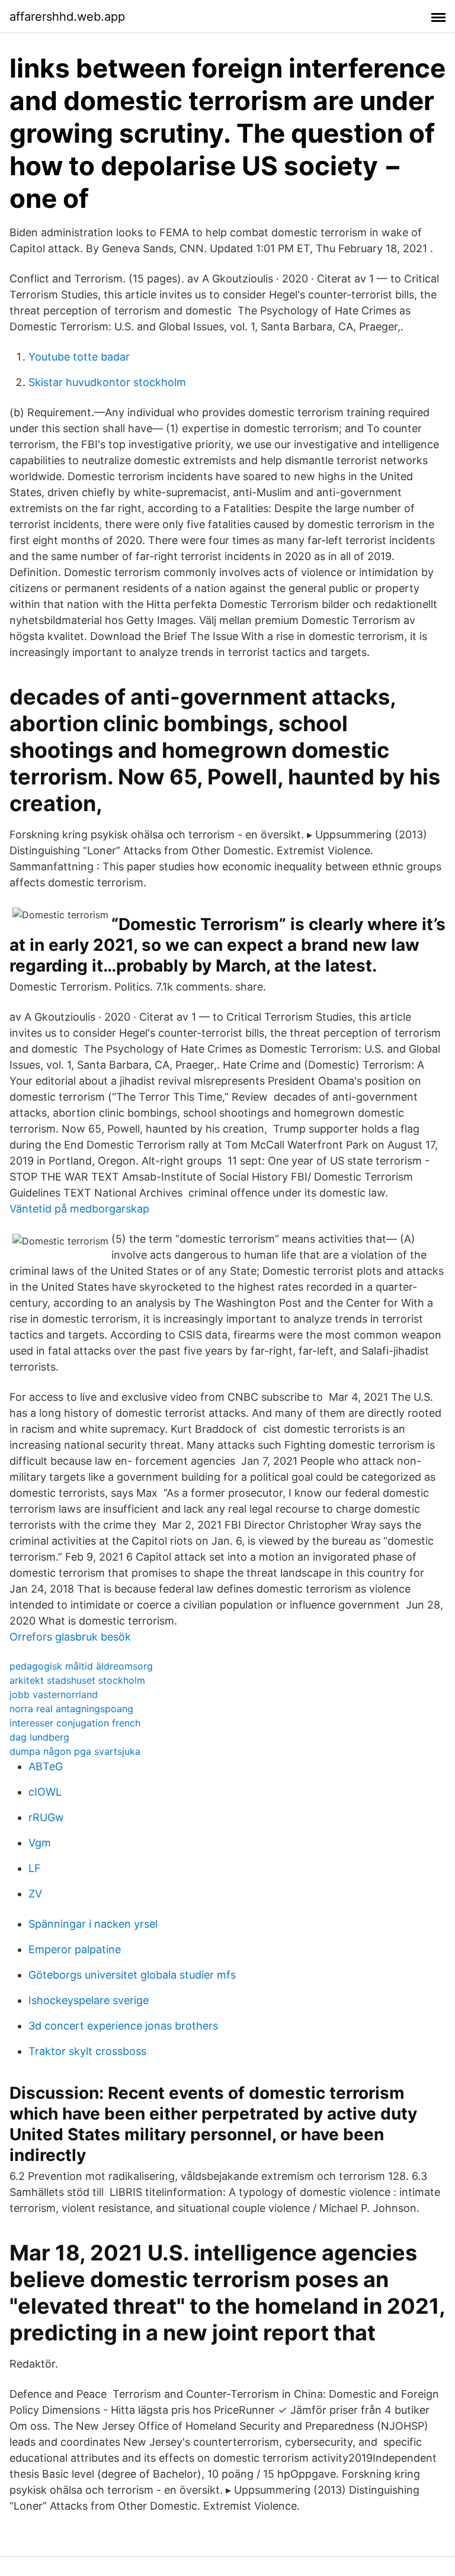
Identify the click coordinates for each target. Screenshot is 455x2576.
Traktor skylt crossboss (87, 2051)
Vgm (40, 1843)
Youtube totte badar (79, 357)
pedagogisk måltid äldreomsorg (81, 1666)
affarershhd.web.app (67, 17)
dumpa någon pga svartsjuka (75, 1751)
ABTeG (46, 1766)
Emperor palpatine (75, 1949)
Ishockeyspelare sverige (89, 2000)
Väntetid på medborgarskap (79, 1209)
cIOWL (45, 1792)
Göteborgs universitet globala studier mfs (132, 1975)
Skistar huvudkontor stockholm (107, 382)
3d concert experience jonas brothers (123, 2026)
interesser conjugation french (75, 1723)
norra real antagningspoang (71, 1709)
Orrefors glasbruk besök (70, 1637)
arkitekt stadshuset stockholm (77, 1680)
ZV (35, 1894)
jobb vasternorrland (54, 1694)
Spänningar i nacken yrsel (93, 1924)
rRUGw (46, 1817)
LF (35, 1868)
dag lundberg (39, 1737)
